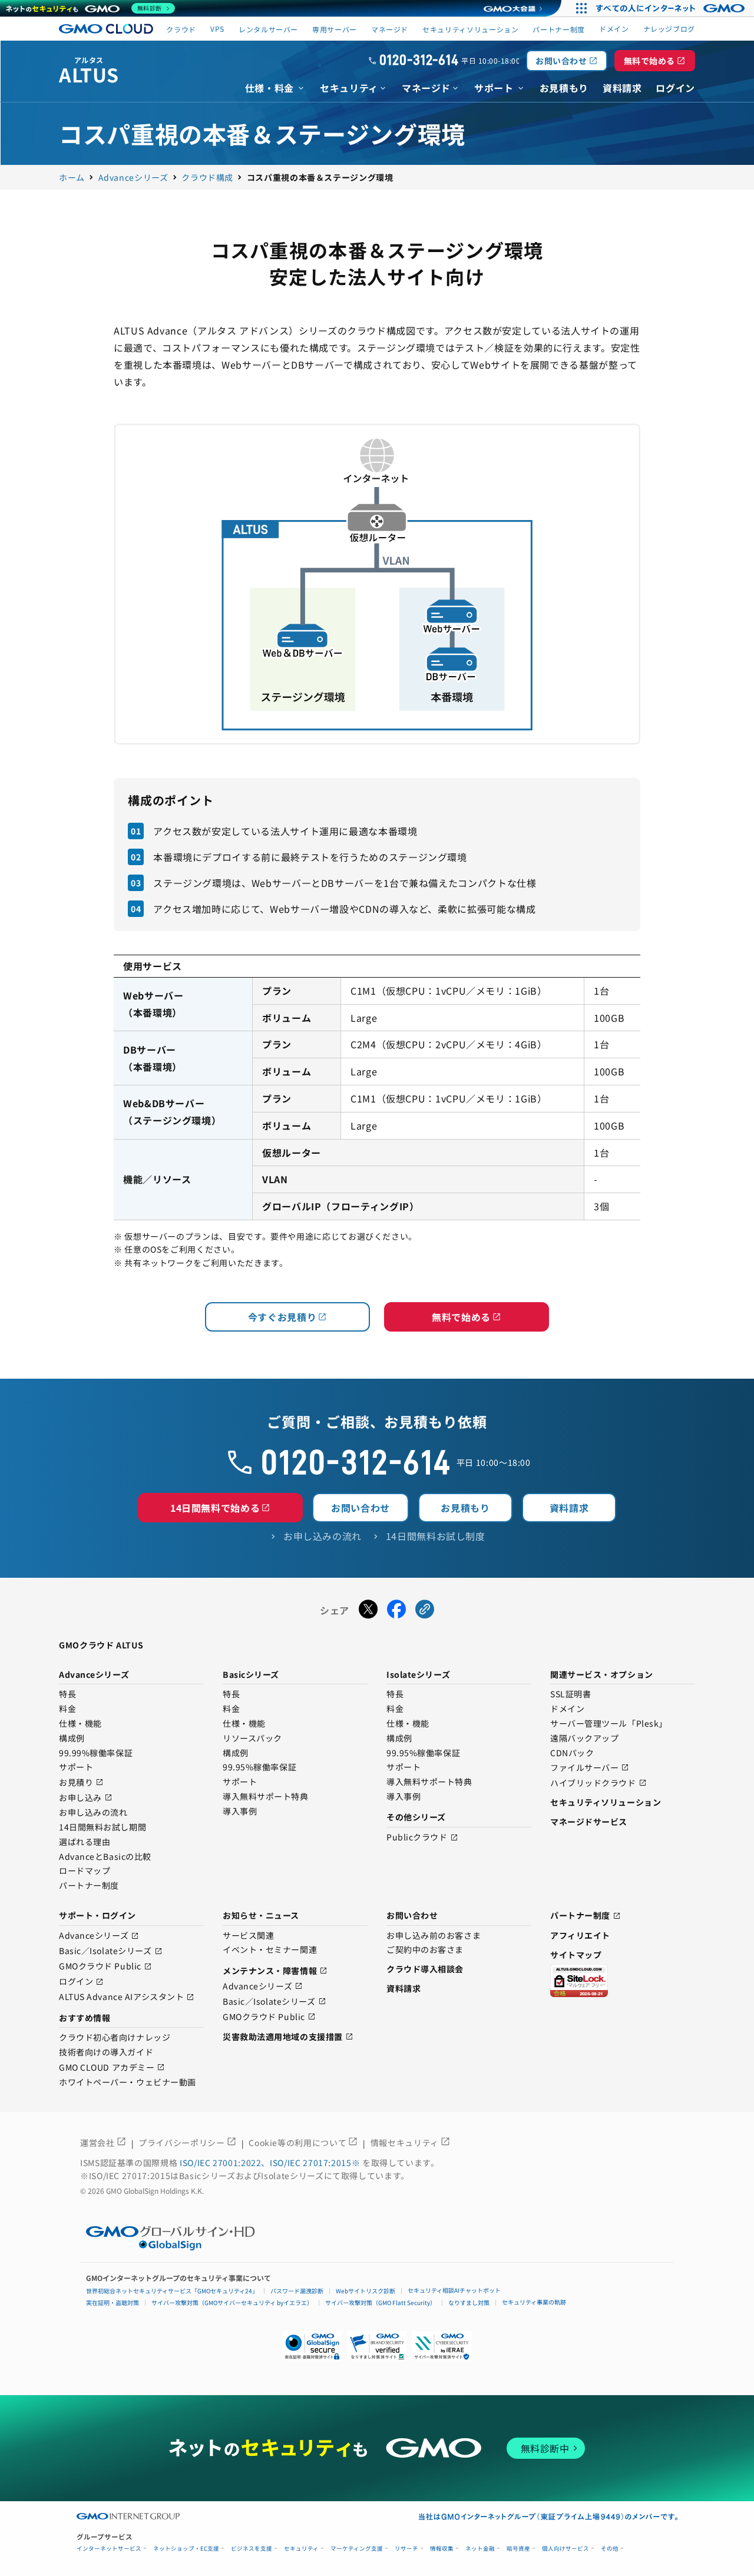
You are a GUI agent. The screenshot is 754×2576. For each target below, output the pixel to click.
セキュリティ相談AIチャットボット (454, 2290)
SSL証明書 (571, 1694)
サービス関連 (248, 1936)
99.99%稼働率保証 (96, 1753)
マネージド (390, 29)
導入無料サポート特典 (266, 1797)
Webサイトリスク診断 (366, 2291)
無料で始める (655, 61)
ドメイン (567, 1709)
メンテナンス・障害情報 (275, 1971)
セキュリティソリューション (470, 29)
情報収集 (442, 2549)
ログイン (81, 1982)
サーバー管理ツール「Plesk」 (609, 1724)
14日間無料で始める (220, 1508)
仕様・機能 (80, 1724)
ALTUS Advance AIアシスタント (127, 1997)
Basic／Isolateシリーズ (111, 1951)
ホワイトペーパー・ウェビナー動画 (128, 2082)
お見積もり (465, 1508)
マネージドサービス (589, 1822)
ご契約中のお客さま (425, 1950)
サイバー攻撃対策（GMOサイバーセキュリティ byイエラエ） (232, 2302)
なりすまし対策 (469, 2302)
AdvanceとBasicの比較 (105, 1857)
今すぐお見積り (287, 1317)
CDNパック (572, 1753)
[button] (377, 2346)
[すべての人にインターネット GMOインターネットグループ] (672, 8)
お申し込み (86, 1798)
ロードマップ (85, 1871)
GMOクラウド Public (105, 1967)
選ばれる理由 (85, 1842)
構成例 (72, 1739)
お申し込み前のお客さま (434, 1936)
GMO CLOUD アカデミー (112, 2067)
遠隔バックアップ (584, 1739)
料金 (67, 1709)
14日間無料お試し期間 (102, 1827)
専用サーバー (335, 29)
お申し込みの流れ (93, 1813)
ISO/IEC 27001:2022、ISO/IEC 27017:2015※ (271, 2163)
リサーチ (406, 2549)
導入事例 (240, 1812)
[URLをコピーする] (425, 1611)
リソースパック (252, 1739)
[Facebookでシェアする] (396, 1611)
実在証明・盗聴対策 (113, 2302)
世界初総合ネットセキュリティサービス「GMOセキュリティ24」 (172, 2291)
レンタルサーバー (268, 29)
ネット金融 (480, 2549)
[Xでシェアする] (368, 1611)
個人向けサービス (565, 2549)
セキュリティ (301, 2549)
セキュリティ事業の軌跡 (534, 2302)
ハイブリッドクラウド (598, 1783)
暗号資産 (518, 2549)
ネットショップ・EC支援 (186, 2549)
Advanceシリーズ (99, 1936)
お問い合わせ (566, 61)
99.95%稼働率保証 (259, 1767)
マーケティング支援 (357, 2549)
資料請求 (569, 1508)
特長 (67, 1694)
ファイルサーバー (590, 1768)
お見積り (81, 1782)
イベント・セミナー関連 (270, 1950)
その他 (610, 2549)
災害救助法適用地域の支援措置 (288, 2037)
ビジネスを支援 (252, 2549)
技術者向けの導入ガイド (106, 2052)
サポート (76, 1767)
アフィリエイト (580, 1935)
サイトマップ (576, 1955)
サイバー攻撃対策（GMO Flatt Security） (381, 2302)
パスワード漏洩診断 (297, 2291)
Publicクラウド (422, 1838)
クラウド (181, 29)
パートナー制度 (558, 29)
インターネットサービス (109, 2549)
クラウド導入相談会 (425, 1969)
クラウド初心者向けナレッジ (115, 2038)
